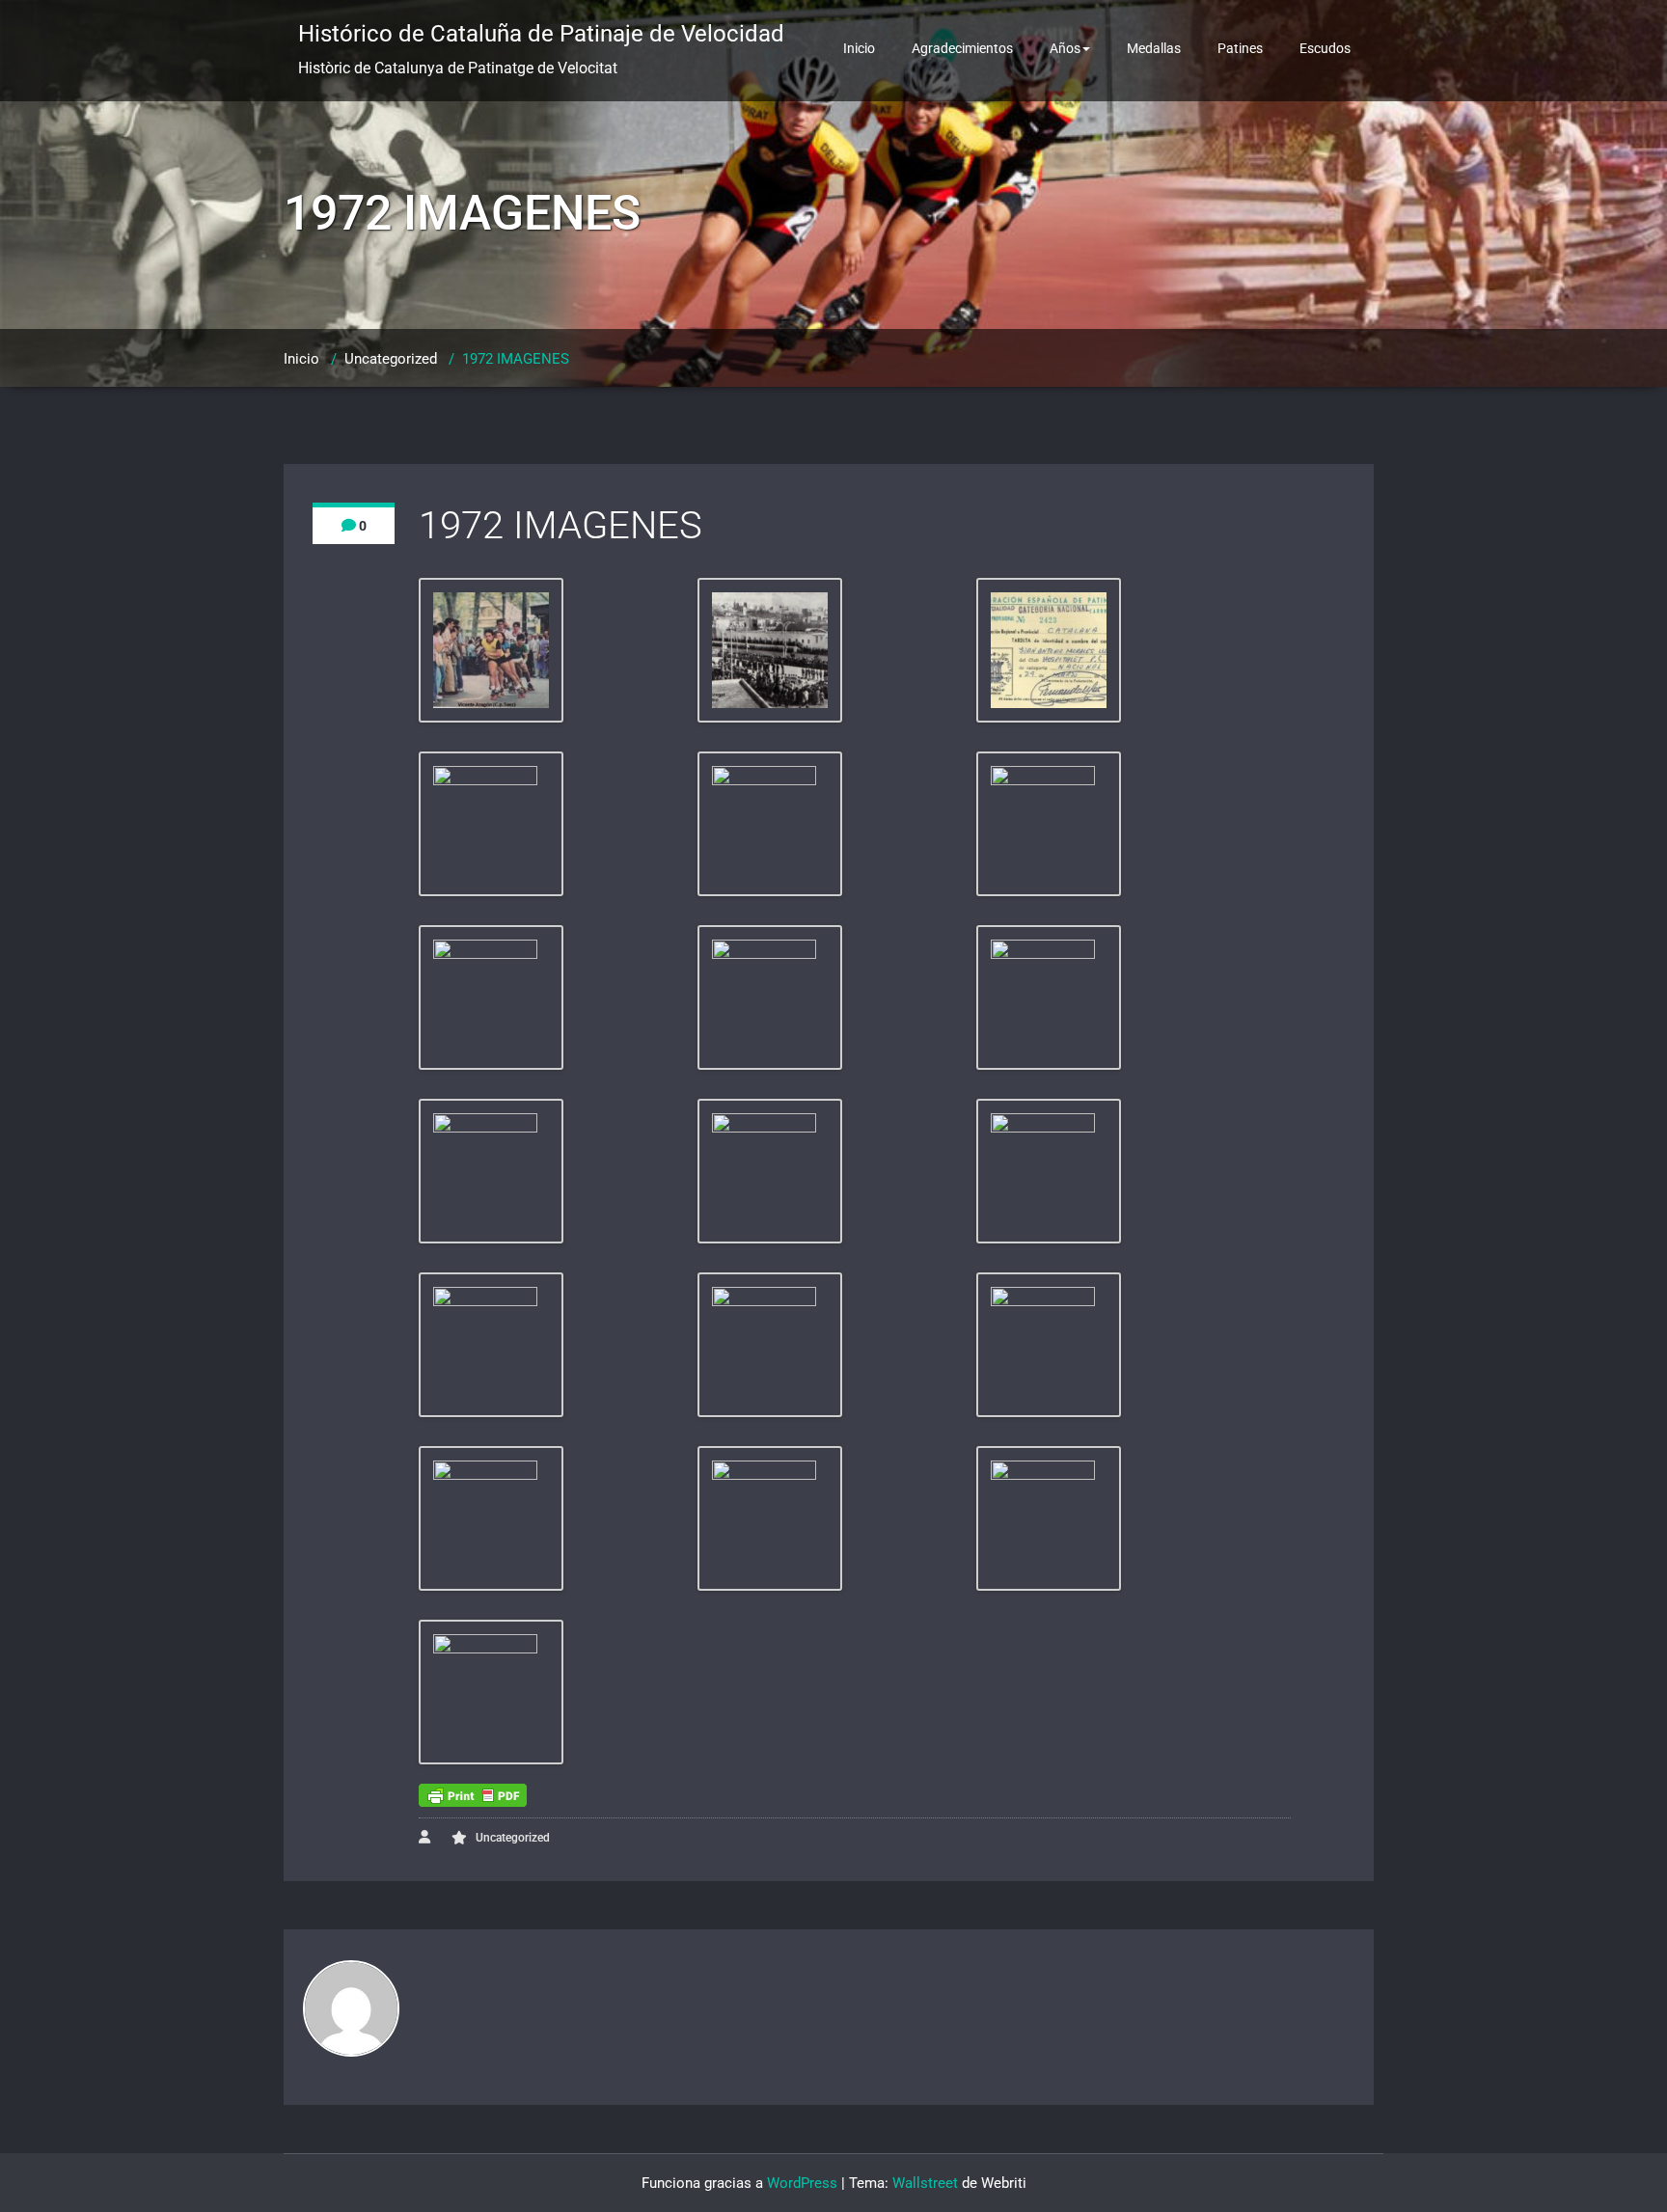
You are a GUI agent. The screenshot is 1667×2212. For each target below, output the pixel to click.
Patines (1240, 48)
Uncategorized (391, 359)
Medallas (1154, 48)
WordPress (802, 2183)
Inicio (859, 48)
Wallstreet (925, 2183)
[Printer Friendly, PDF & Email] (473, 1795)
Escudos (1325, 48)
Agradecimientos (962, 48)
